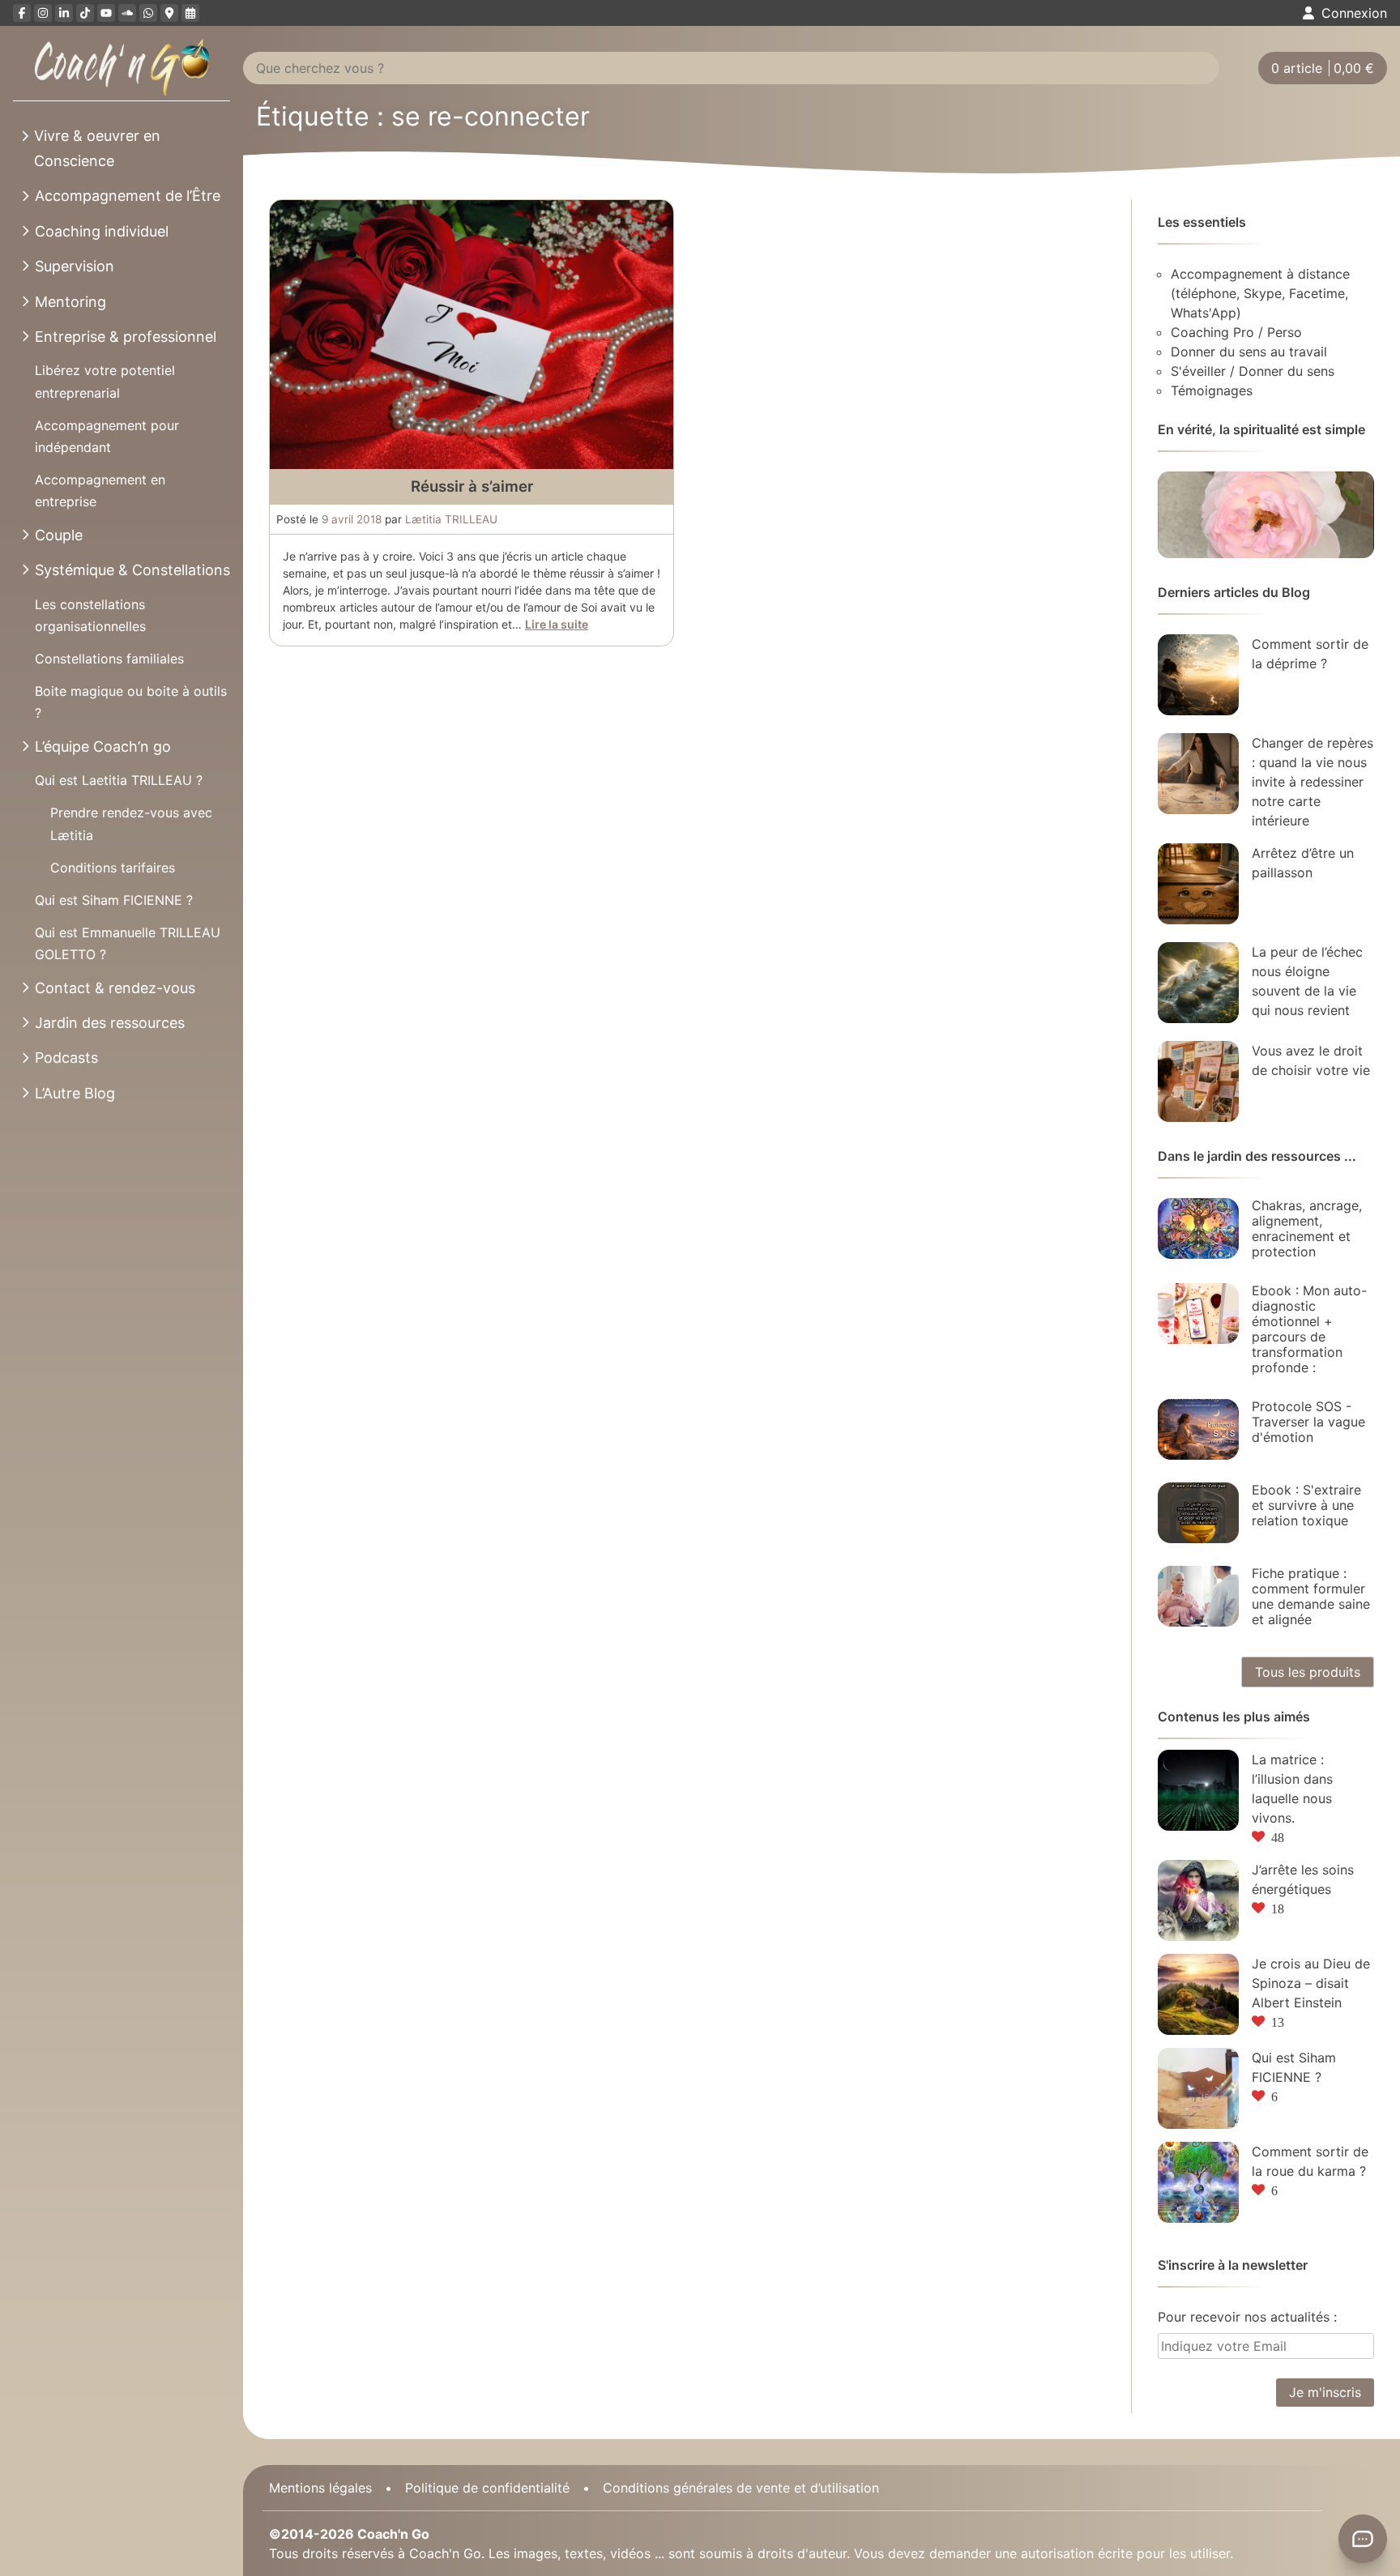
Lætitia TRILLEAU (451, 519)
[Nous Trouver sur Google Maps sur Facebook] (169, 13)
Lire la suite (557, 624)
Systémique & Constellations (132, 570)
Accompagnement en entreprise (100, 490)
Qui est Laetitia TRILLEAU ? (119, 780)
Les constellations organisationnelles (90, 615)
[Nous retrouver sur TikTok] (85, 13)
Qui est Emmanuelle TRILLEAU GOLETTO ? (128, 943)
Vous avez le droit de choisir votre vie (1311, 1060)
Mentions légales (320, 2488)
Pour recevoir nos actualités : (1247, 2317)
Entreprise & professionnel (126, 337)
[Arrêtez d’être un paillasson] (1198, 884)
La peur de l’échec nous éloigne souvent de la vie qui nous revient (1307, 981)
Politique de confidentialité (487, 2488)
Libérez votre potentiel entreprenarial (105, 381)
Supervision (75, 266)
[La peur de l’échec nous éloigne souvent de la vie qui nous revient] (1198, 983)
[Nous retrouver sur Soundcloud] (127, 13)
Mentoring (70, 302)
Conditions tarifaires (113, 868)
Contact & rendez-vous (115, 988)
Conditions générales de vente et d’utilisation (741, 2488)
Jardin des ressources (110, 1023)
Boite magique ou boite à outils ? (131, 702)
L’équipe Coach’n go (103, 746)
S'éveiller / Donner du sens (1253, 371)
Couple (59, 535)
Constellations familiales (109, 659)
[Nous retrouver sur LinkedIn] (64, 13)
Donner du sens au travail (1249, 352)
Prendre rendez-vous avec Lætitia (131, 823)
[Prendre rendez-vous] (190, 13)
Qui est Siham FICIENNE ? (114, 900)
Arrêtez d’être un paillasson (1303, 863)
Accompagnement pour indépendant (107, 436)
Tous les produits (1308, 1672)
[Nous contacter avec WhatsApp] (148, 13)
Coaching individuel (102, 231)
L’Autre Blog (75, 1093)
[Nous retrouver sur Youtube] (106, 13)
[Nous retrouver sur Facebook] (22, 13)
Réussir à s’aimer (472, 486)
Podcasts (66, 1058)
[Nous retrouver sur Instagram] (43, 13)
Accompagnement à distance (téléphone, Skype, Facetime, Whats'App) (1260, 293)
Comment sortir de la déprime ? (1310, 654)
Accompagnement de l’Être (128, 196)
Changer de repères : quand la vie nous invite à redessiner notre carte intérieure (1312, 782)
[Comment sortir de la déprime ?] (1198, 675)
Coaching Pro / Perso (1236, 332)
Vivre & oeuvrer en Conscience (97, 148)
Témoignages (1212, 390)
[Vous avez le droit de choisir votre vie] (1198, 1081)
